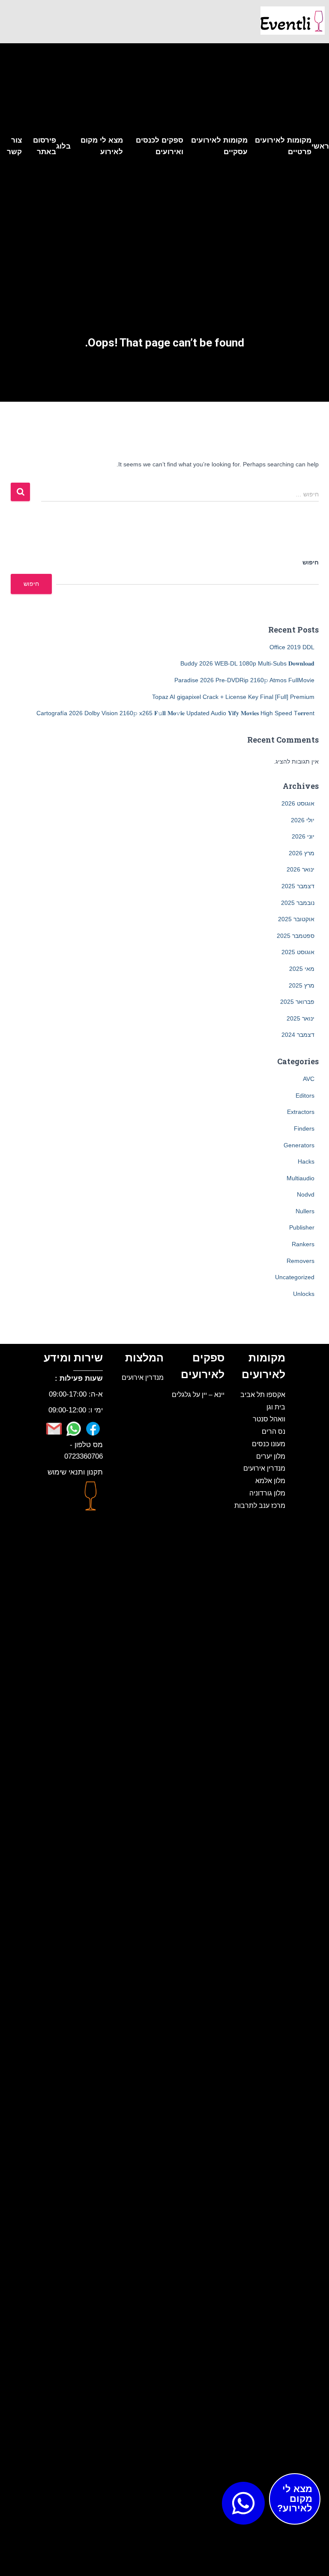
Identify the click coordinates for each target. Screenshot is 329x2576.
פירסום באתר (45, 146)
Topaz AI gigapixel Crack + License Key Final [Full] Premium (233, 697)
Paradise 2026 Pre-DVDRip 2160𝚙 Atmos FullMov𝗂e (244, 680)
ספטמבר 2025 (296, 936)
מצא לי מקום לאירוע (102, 146)
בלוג (63, 146)
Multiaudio (301, 1178)
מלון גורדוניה (267, 1493)
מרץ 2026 (302, 853)
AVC (309, 1079)
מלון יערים (271, 1456)
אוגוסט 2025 (298, 952)
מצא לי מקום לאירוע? (295, 2498)
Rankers (303, 1244)
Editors (305, 1095)
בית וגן (276, 1407)
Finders (304, 1128)
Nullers (305, 1211)
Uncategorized (295, 1277)
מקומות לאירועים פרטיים (283, 146)
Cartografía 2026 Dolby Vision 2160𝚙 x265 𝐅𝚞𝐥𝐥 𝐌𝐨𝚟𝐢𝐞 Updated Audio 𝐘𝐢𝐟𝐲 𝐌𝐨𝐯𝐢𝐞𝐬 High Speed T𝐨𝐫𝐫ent (175, 713)
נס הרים (274, 1431)
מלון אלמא (270, 1481)
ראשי (320, 146)
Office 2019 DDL (292, 647)
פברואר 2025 (297, 1002)
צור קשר (14, 146)
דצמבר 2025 (298, 886)
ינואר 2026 (301, 869)
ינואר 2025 (301, 1018)
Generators (299, 1145)
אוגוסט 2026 (298, 803)
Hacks (306, 1161)
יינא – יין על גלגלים (198, 1394)
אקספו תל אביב (263, 1394)
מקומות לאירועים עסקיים (219, 146)
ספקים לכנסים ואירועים (160, 146)
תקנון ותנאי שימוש (75, 1472)
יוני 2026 (303, 836)
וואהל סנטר (269, 1419)
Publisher (302, 1227)
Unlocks (304, 1294)
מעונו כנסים (269, 1444)
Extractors (301, 1112)
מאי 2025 (302, 969)
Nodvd (306, 1194)
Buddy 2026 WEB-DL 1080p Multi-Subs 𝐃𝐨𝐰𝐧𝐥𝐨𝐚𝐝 (247, 663)
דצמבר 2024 (298, 1035)
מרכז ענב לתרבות (260, 1505)
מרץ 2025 (302, 985)
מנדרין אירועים (264, 1468)
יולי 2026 (303, 820)
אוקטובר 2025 (296, 919)
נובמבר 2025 (298, 903)
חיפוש (311, 562)
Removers (301, 1261)
